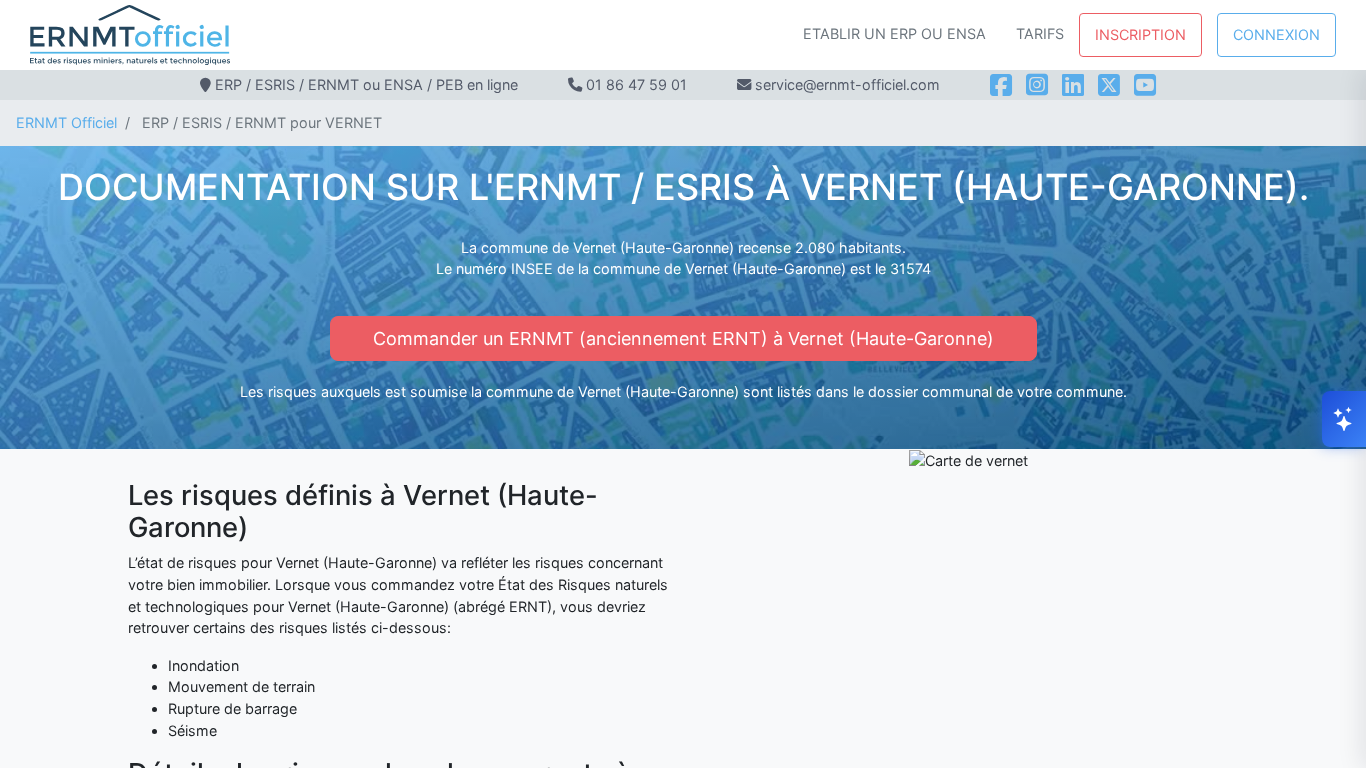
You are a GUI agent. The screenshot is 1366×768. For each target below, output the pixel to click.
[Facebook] (1001, 85)
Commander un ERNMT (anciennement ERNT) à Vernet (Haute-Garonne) (683, 338)
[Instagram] (1037, 85)
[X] (1109, 85)
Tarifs (1040, 33)
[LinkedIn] (1073, 85)
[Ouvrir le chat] (1344, 419)
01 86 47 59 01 (636, 84)
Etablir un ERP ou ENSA (894, 33)
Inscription (1140, 34)
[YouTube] (1145, 85)
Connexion (1276, 34)
